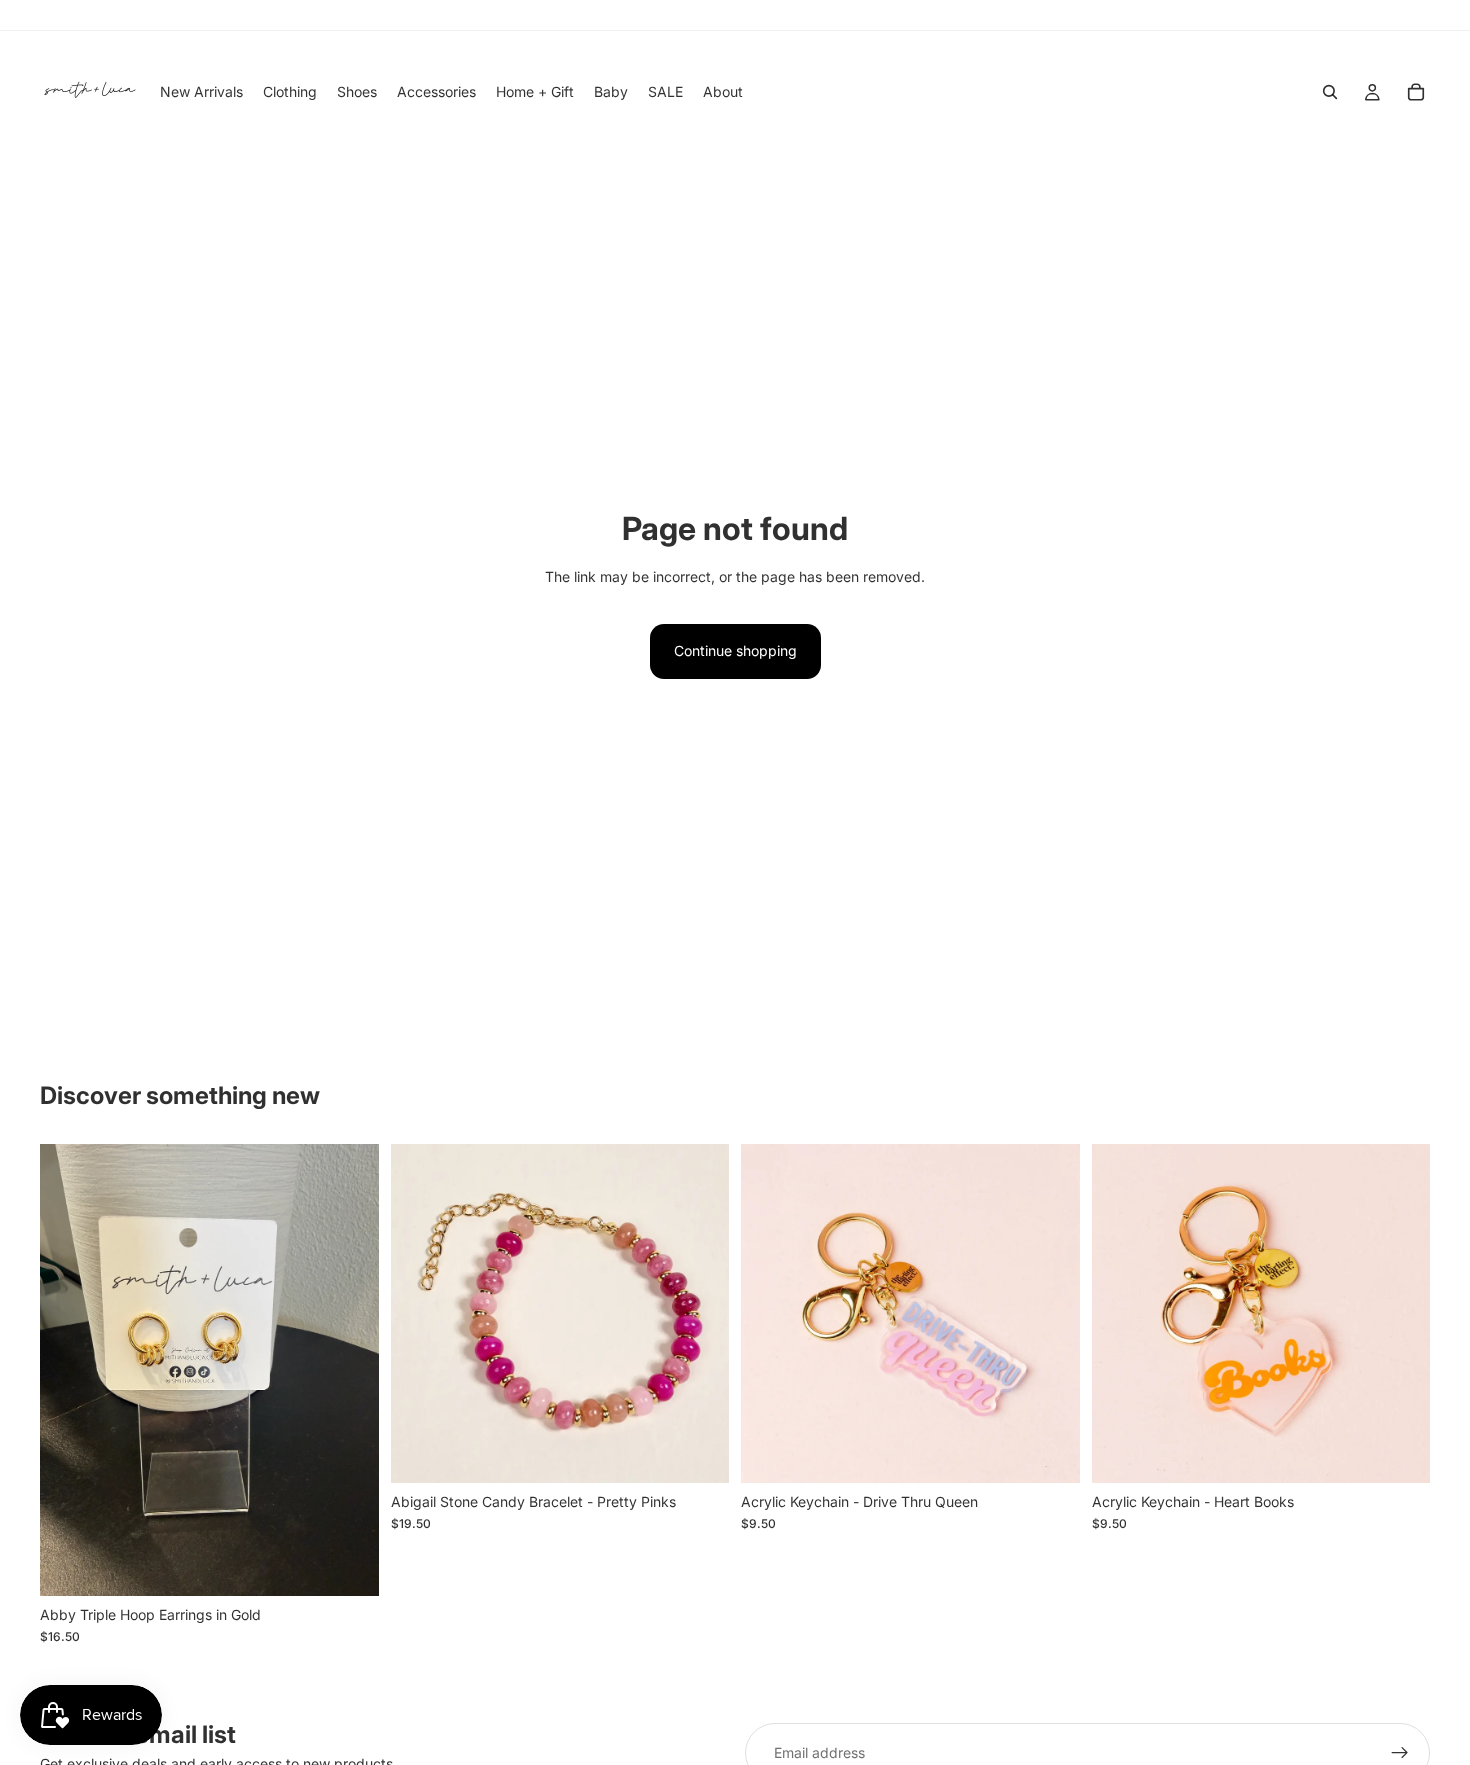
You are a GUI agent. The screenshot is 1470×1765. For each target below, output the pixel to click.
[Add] (348, 1565)
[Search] (1330, 92)
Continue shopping (735, 650)
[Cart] (1416, 92)
